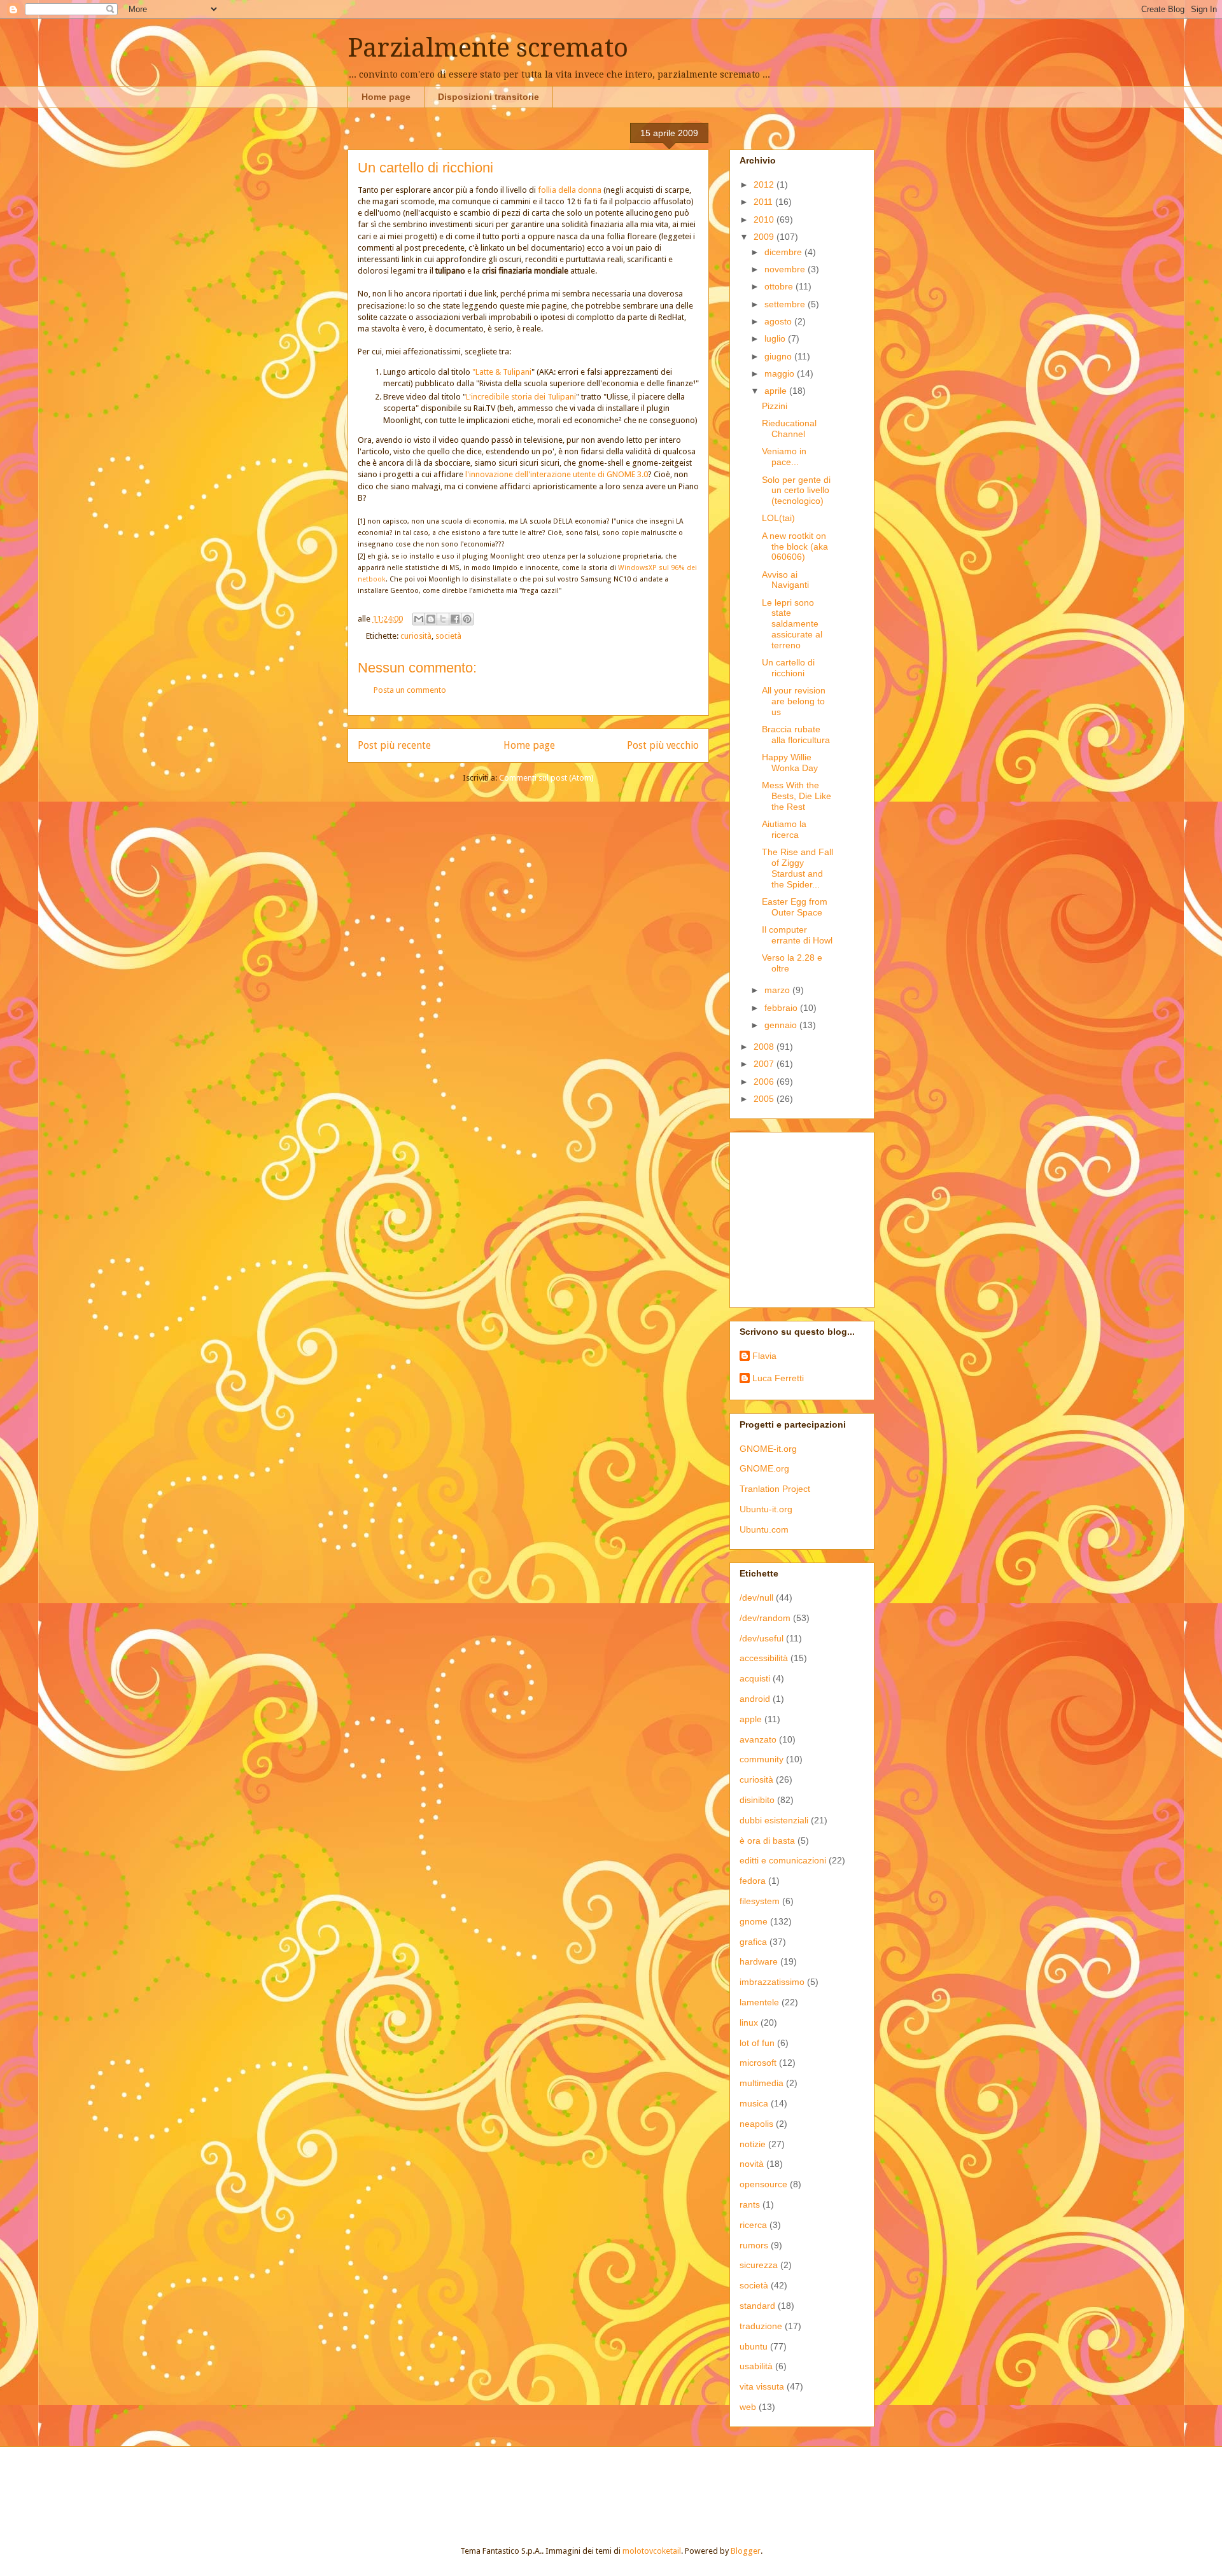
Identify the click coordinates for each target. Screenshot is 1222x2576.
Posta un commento (410, 690)
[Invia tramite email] (419, 619)
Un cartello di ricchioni (788, 668)
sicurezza (759, 2265)
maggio (781, 373)
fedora (753, 1881)
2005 (765, 1099)
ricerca (753, 2225)
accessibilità (764, 1658)
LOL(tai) (778, 518)
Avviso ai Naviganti (785, 580)
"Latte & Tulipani (502, 372)
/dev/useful (762, 1638)
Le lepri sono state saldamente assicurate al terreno (792, 624)
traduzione (761, 2326)
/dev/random (765, 1618)
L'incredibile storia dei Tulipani (521, 397)
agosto (779, 321)
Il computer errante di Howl (797, 935)
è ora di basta (767, 1841)
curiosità (416, 636)
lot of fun (757, 2043)
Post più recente (394, 745)
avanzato (758, 1739)
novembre (786, 269)
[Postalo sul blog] (431, 619)
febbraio (782, 1008)
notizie (753, 2144)
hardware (759, 1961)
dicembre (784, 252)
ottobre (780, 286)
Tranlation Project (775, 1489)
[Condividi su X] (443, 619)
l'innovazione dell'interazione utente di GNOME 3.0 (556, 474)
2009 (765, 237)
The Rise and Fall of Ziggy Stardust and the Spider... (797, 868)
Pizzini (775, 406)
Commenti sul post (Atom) (546, 778)
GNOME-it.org (768, 1449)
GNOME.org (764, 1468)
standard (757, 2306)
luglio (776, 338)
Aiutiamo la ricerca (784, 829)
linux (749, 2023)
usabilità (756, 2366)
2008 (765, 1047)
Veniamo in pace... (784, 456)
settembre (786, 304)
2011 (764, 202)
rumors (754, 2245)
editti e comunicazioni (783, 1860)
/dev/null (756, 1598)
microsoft (758, 2063)
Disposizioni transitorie (488, 97)
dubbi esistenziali (774, 1820)
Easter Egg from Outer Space (795, 907)
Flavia (764, 1356)
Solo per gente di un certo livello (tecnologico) (796, 491)
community (762, 1759)
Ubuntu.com (764, 1529)
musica (754, 2103)
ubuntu (754, 2346)
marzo (778, 990)
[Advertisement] (819, 1216)
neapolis (756, 2124)
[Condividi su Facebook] (455, 619)
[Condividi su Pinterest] (467, 619)
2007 (765, 1064)
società (448, 636)
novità (752, 2164)
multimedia (762, 2083)
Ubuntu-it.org (766, 1509)
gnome (754, 1921)
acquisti (755, 1678)
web (748, 2407)
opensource (763, 2184)
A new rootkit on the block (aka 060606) (795, 547)
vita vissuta (762, 2386)
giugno (779, 356)
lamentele (759, 2002)
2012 (765, 184)
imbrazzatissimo (772, 1982)
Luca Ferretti (778, 1378)
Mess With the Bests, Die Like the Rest (797, 796)
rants (750, 2204)
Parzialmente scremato (488, 48)
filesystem (760, 1901)
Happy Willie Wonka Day (790, 762)
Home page (386, 97)
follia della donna (570, 190)
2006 (765, 1082)
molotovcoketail (652, 2551)
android (755, 1699)
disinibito (757, 1800)
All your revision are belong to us (794, 701)
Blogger (746, 2551)
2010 (765, 219)
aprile (777, 391)
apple (751, 1719)
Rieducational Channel (789, 428)
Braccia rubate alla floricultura (796, 735)
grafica (753, 1942)
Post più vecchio (663, 745)
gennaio (782, 1025)
